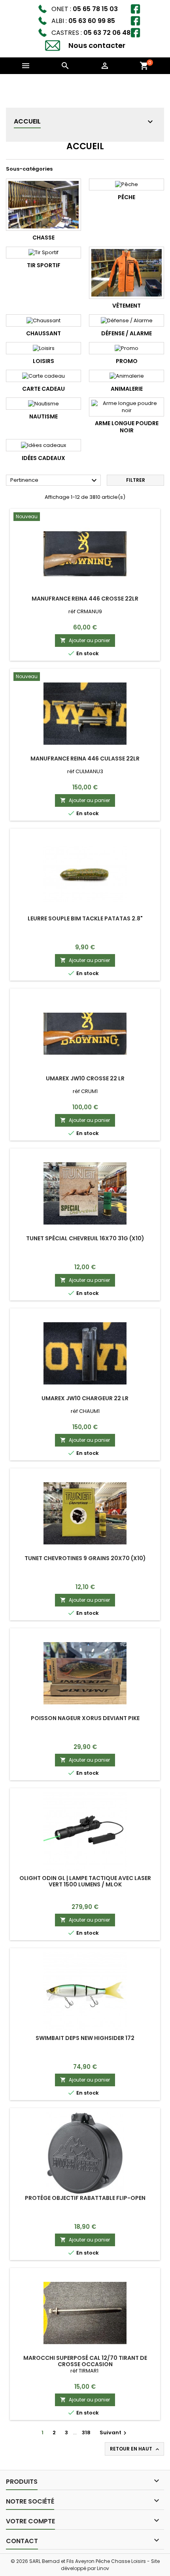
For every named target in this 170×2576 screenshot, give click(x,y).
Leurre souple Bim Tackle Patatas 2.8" (85, 918)
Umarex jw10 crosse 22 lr (85, 1078)
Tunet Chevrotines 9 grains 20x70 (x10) (85, 1558)
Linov (103, 2568)
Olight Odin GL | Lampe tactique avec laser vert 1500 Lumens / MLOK (85, 1881)
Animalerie (127, 389)
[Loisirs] (43, 348)
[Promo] (127, 348)
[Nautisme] (43, 403)
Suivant (114, 2432)
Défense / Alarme (127, 333)
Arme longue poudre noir (127, 427)
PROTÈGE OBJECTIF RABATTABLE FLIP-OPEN (85, 2198)
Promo (127, 361)
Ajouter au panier (85, 640)
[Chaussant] (43, 320)
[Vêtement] (127, 273)
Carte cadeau (43, 389)
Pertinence (55, 481)
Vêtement (127, 306)
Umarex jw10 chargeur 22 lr (85, 1398)
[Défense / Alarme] (127, 320)
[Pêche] (127, 184)
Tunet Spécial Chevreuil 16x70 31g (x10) (85, 1238)
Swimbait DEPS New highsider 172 (85, 2038)
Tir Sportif (44, 265)
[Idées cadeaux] (43, 445)
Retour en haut (135, 2449)
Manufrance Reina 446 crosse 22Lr (85, 599)
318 (86, 2432)
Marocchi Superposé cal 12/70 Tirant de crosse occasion (85, 2361)
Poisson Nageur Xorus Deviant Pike (85, 1718)
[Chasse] (43, 205)
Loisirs (43, 361)
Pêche (127, 197)
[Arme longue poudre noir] (127, 407)
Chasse (43, 238)
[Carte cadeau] (43, 376)
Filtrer (136, 480)
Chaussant (43, 333)
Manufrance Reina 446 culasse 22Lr (85, 759)
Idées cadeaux (43, 458)
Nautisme (43, 416)
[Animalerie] (127, 376)
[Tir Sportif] (43, 253)
